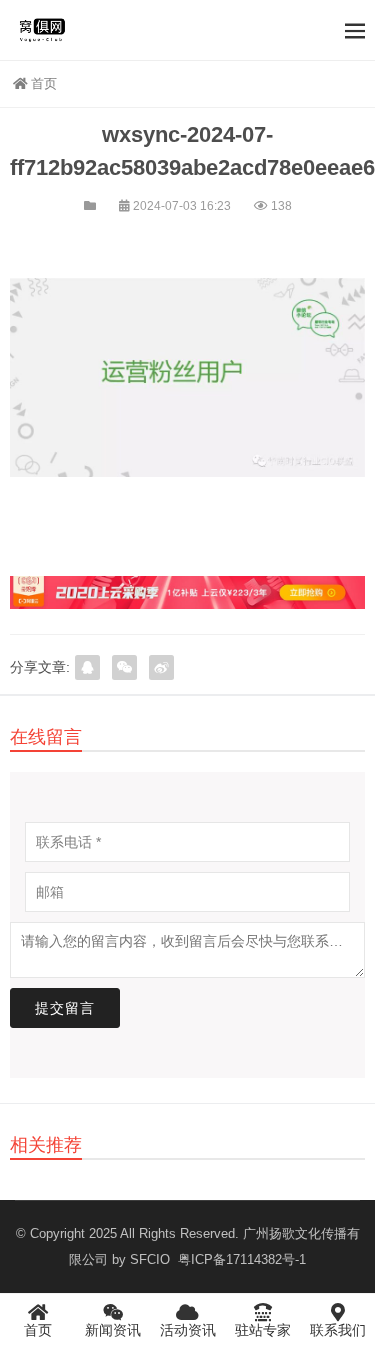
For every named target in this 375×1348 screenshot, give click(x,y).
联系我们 (338, 1330)
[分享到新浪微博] (161, 667)
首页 (44, 83)
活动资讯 (188, 1330)
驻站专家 (263, 1330)
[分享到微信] (124, 667)
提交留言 (65, 1008)
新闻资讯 (113, 1330)
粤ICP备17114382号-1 (240, 1259)
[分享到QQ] (87, 667)
